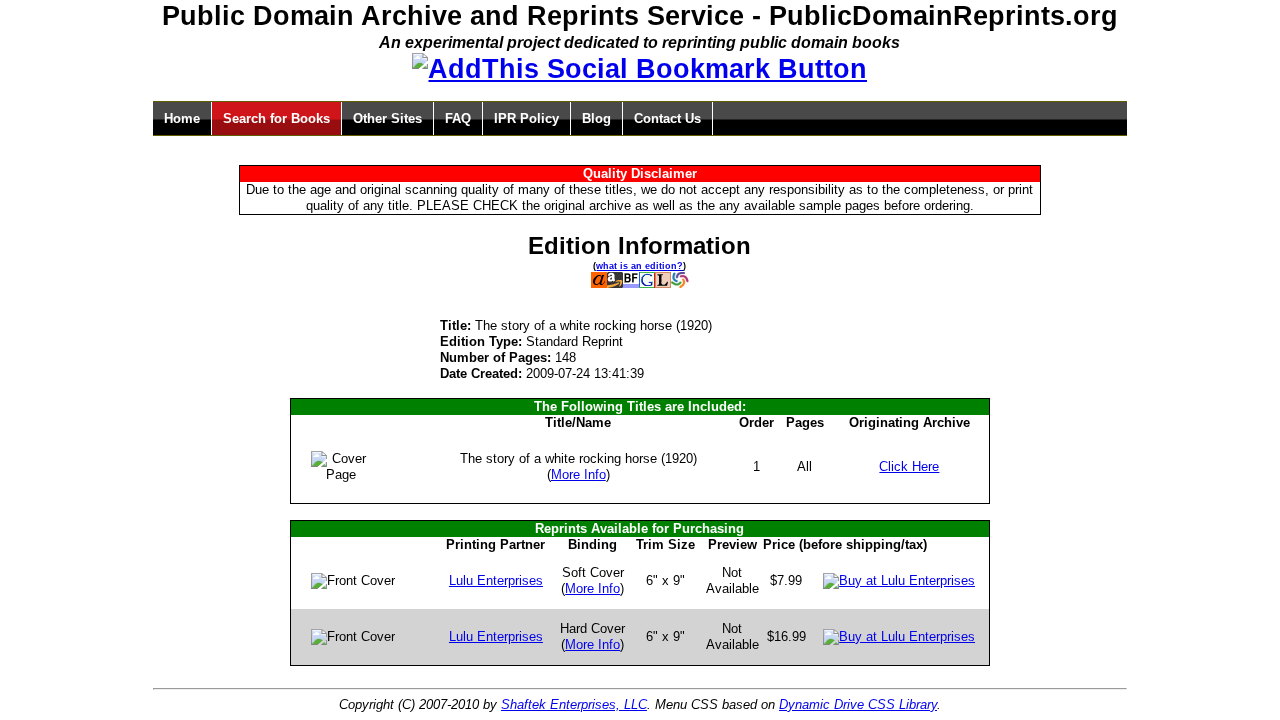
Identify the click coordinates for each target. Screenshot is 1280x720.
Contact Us (667, 118)
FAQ (458, 118)
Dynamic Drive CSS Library (858, 704)
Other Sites (387, 118)
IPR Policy (526, 118)
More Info (578, 474)
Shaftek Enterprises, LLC (574, 704)
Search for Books (276, 118)
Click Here (909, 466)
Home (182, 118)
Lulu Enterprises (496, 580)
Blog (596, 118)
